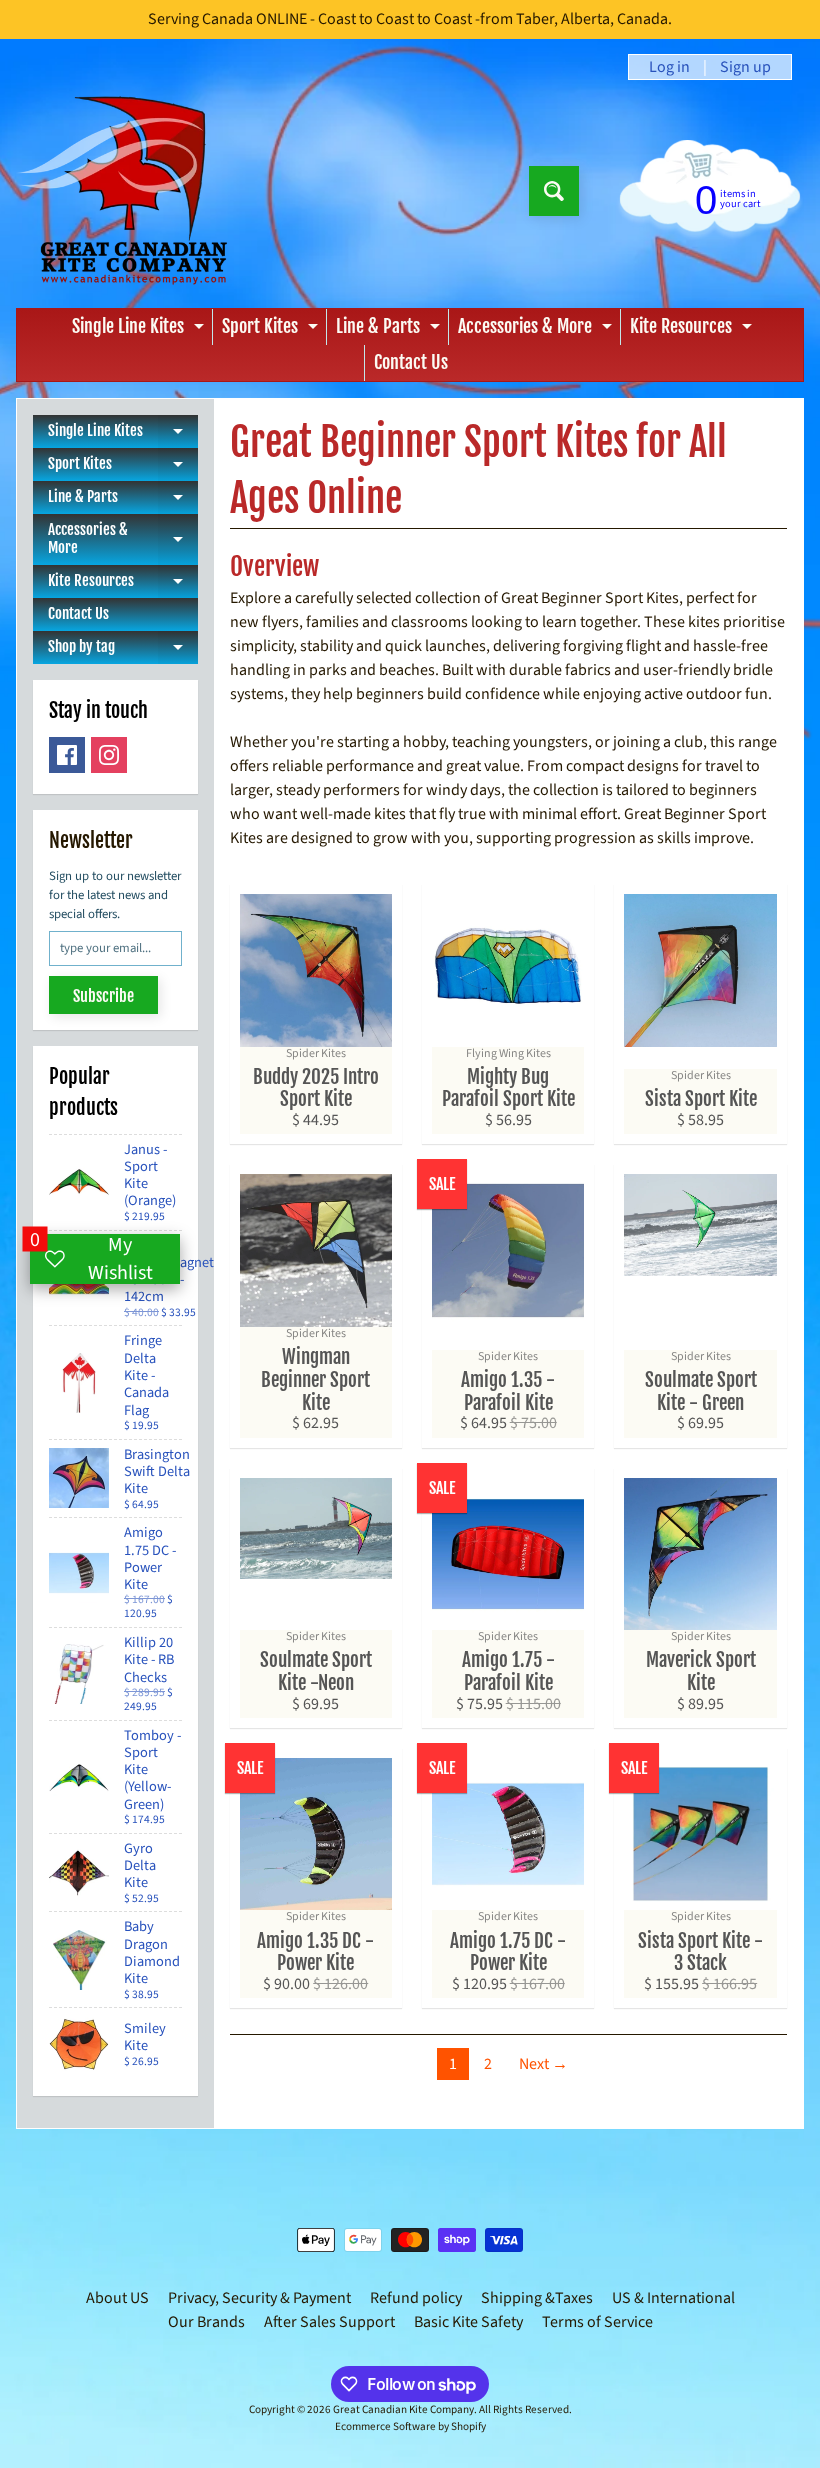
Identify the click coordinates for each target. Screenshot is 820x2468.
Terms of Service (597, 2322)
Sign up (745, 67)
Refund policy (416, 2298)
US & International (673, 2298)
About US (117, 2298)
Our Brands (206, 2322)
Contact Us (411, 362)
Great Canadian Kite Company (403, 2409)
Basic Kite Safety (468, 2322)
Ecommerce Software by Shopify (410, 2426)
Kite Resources (693, 330)
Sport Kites (272, 330)
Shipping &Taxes (537, 2298)
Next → (543, 2064)
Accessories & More (537, 330)
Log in (669, 67)
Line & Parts (390, 330)
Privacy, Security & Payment (259, 2298)
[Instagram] (109, 755)
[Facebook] (67, 755)
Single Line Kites (140, 330)
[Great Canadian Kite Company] (133, 190)
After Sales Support (329, 2322)
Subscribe (103, 996)
